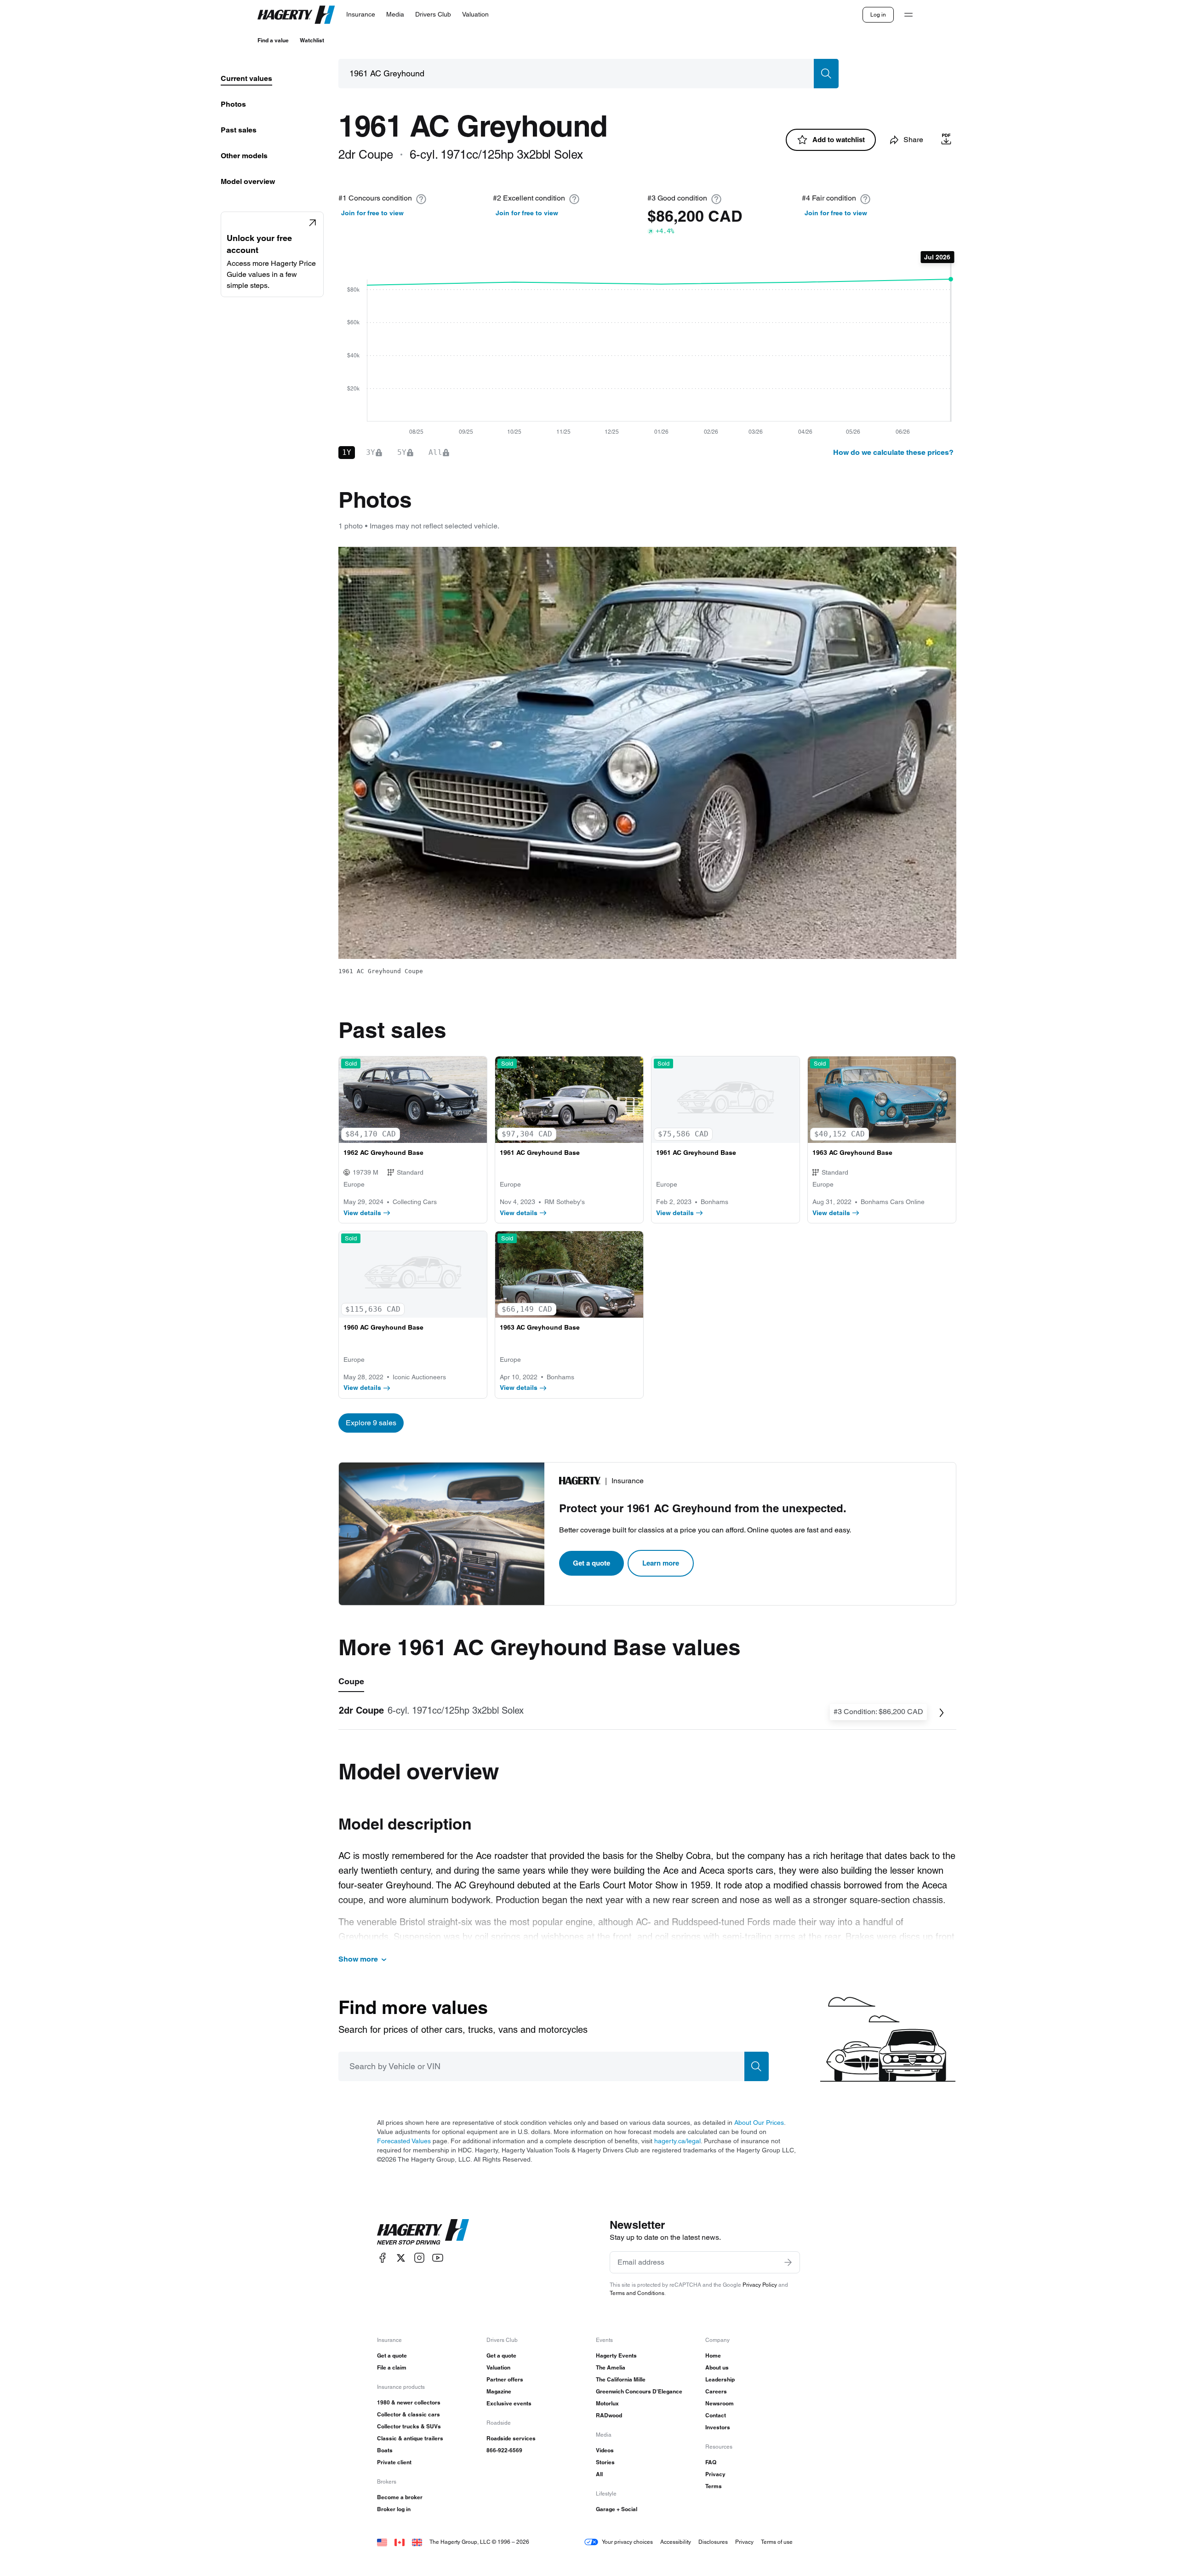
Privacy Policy (760, 2285)
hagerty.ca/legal (677, 2141)
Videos (605, 2450)
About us (717, 2367)
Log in (878, 14)
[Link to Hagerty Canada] (400, 2542)
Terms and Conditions (637, 2293)
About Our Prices (759, 2123)
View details (362, 1213)
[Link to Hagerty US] (382, 2542)
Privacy (715, 2474)
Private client (394, 2462)
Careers (716, 2391)
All (599, 2474)
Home (713, 2355)
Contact (716, 2415)
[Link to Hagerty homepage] (423, 2232)
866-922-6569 (504, 2450)
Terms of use (777, 2542)
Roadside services (511, 2438)
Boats (385, 2450)
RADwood (609, 2415)
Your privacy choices (627, 2542)
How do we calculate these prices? (893, 452)
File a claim (392, 2367)
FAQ (711, 2462)
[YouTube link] (438, 2258)
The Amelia (611, 2367)
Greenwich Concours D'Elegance (639, 2391)
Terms (714, 2486)
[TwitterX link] (401, 2258)
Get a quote (591, 1563)
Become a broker (400, 2497)
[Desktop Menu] (908, 15)
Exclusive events (509, 2403)
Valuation (498, 2367)
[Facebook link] (383, 2258)
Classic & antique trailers (410, 2438)
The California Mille (621, 2379)
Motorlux (607, 2403)
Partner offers (505, 2379)
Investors (718, 2427)
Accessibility (676, 2542)
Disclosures (713, 2542)
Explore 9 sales (371, 1423)
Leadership (720, 2379)
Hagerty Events (616, 2355)
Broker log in (394, 2509)
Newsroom (720, 2403)
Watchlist (312, 40)
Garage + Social (617, 2509)
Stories (605, 2462)
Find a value (273, 40)
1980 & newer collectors (409, 2402)
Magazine (499, 2391)
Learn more (661, 1563)
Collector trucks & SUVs (409, 2426)
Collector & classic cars (409, 2414)
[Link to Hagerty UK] (417, 2542)
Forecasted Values (404, 2141)
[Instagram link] (419, 2258)
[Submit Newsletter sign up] (788, 2262)
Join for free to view (372, 213)
